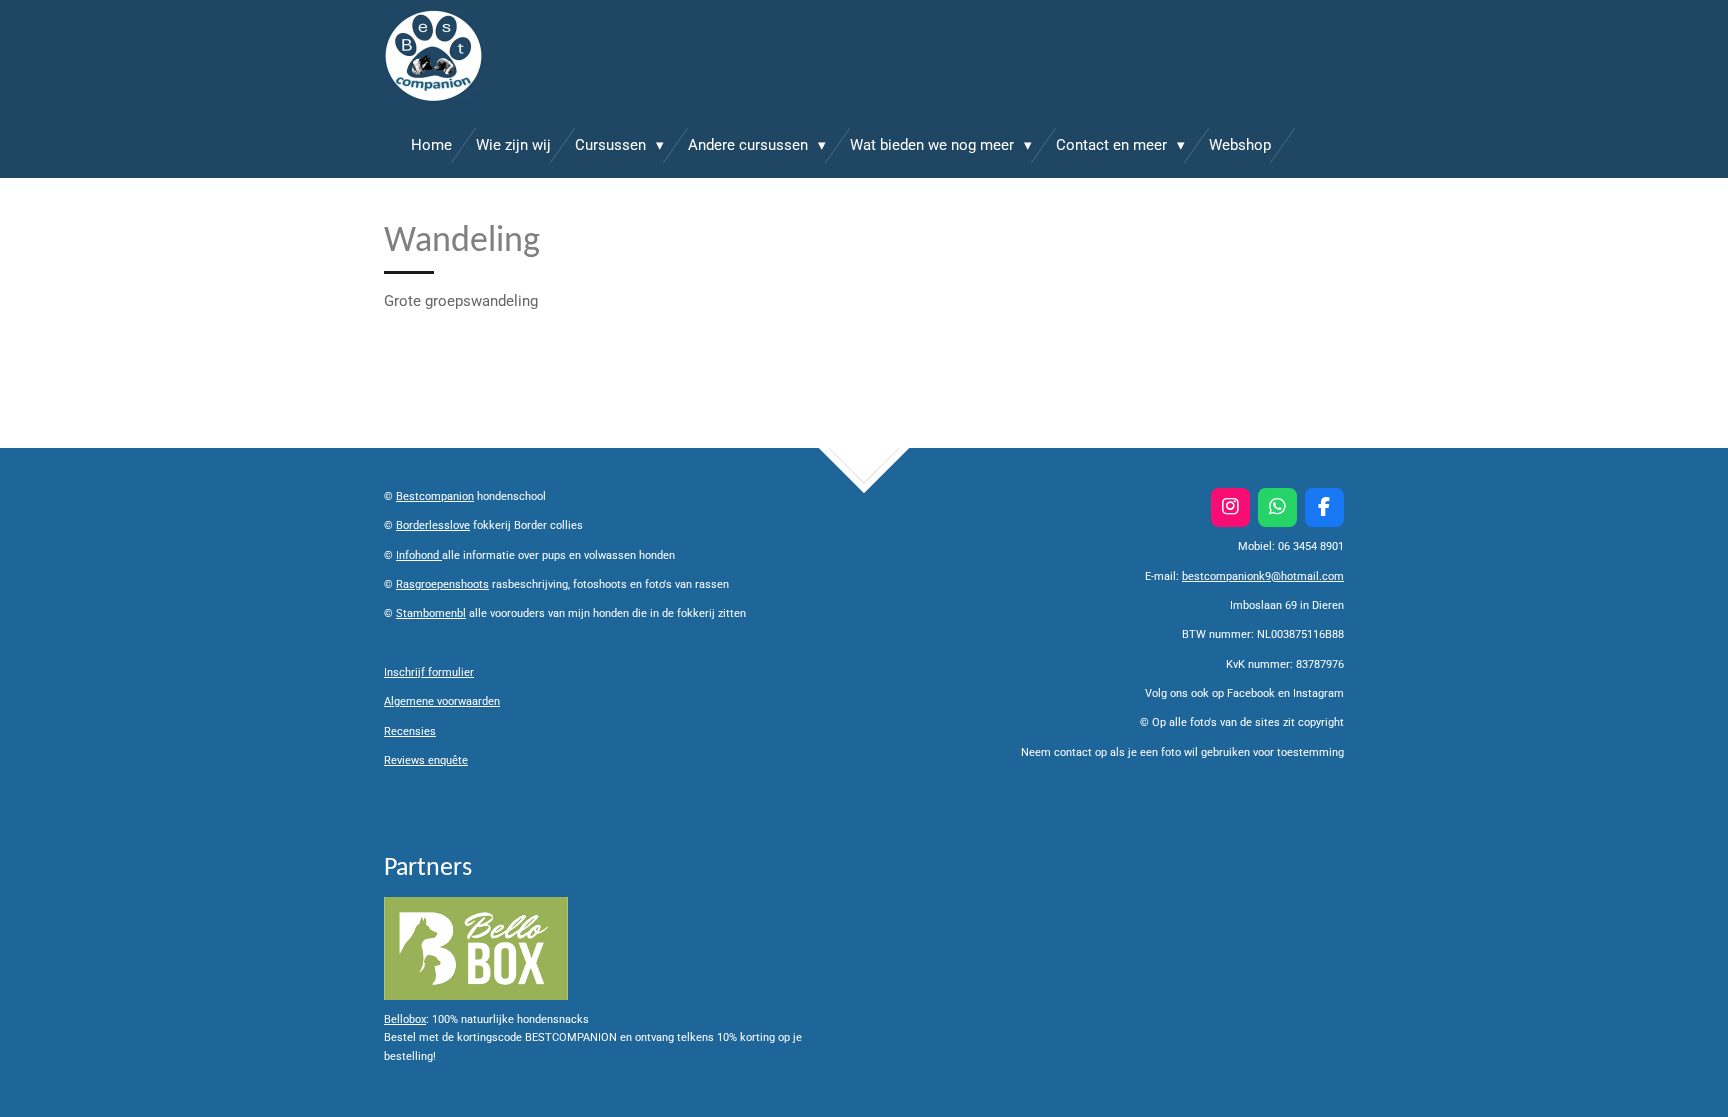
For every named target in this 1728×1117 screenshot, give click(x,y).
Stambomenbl (431, 613)
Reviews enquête (426, 760)
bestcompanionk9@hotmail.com (1263, 576)
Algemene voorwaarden (442, 701)
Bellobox (405, 1019)
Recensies (410, 731)
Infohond (419, 555)
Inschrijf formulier (429, 672)
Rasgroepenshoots (442, 584)
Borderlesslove (433, 525)
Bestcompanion (435, 496)
